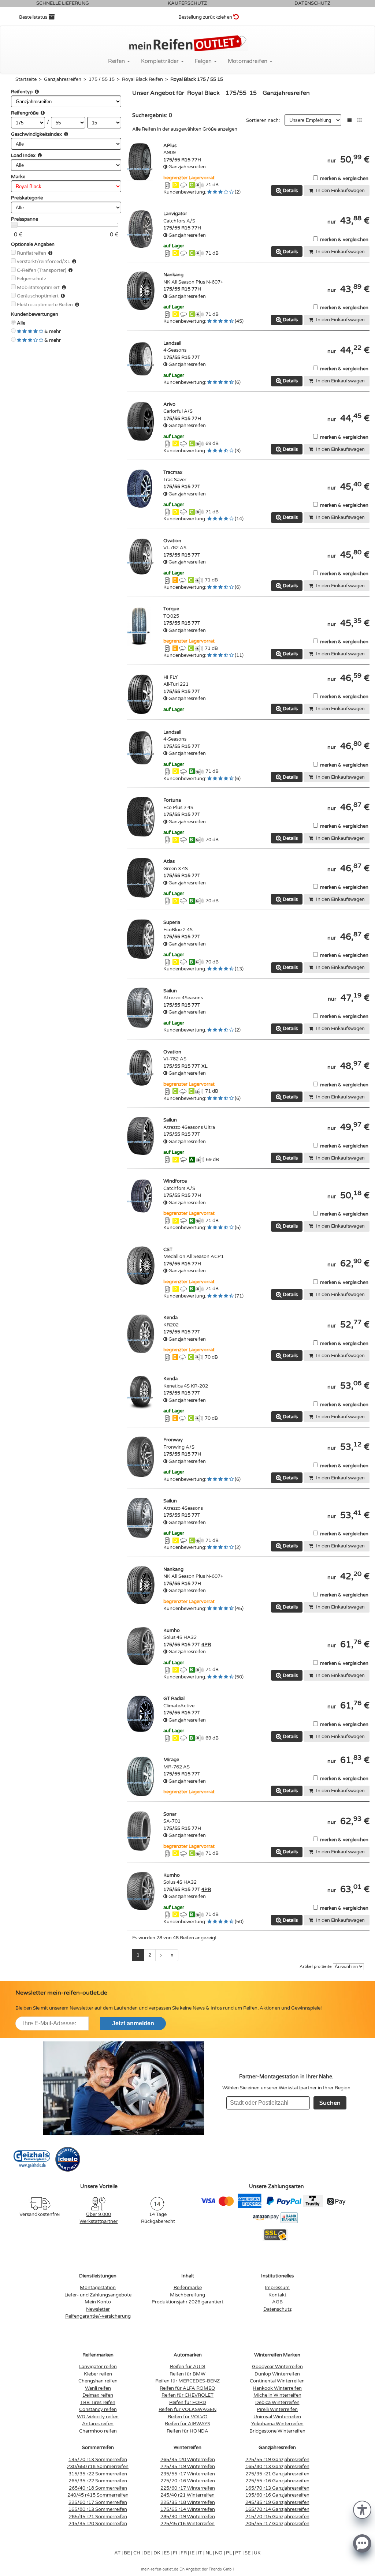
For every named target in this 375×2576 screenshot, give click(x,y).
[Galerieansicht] (359, 120)
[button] (362, 2509)
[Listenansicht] (349, 120)
